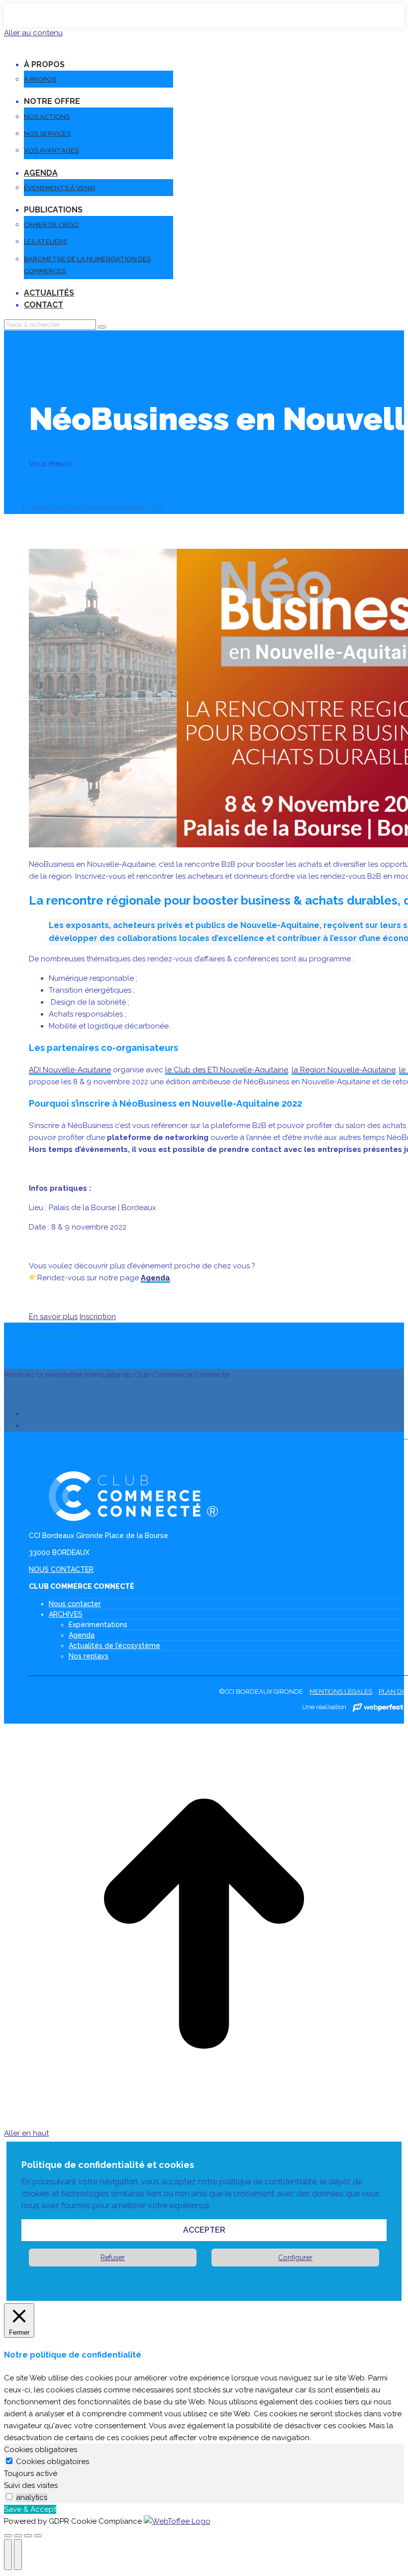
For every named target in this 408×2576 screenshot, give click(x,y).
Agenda (155, 1278)
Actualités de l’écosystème (114, 1646)
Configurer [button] (295, 2258)
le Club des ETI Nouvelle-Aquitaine (227, 1070)
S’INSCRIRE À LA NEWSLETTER (58, 1394)
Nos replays (89, 1656)
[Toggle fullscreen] (28, 2536)
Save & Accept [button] (30, 2509)
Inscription (98, 1317)
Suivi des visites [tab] (31, 2485)
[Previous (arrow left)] (8, 2555)
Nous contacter (75, 1604)
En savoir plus (53, 1317)
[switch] (9, 2497)
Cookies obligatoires (52, 2462)
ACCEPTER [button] (204, 2230)
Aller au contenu (33, 33)
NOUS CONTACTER (61, 1569)
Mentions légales (341, 1692)
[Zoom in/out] (38, 2536)
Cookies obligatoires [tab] (41, 2450)
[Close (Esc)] (8, 2536)
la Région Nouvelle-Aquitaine (344, 1070)
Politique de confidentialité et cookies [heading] (108, 2165)
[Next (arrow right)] (18, 2555)
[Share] (18, 2536)
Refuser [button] (113, 2258)
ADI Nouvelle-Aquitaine (70, 1070)
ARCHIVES (66, 1614)
